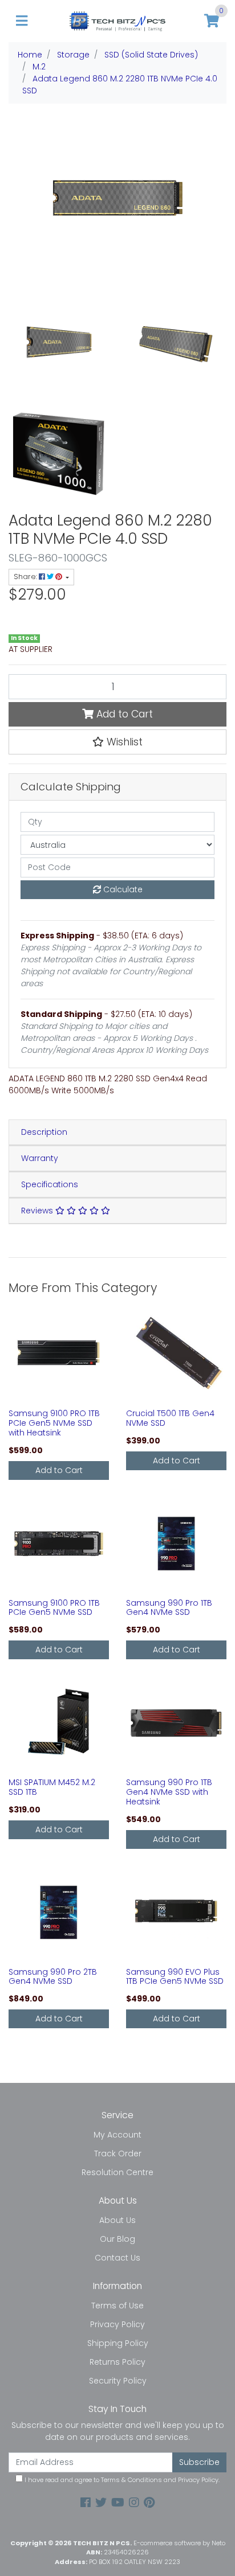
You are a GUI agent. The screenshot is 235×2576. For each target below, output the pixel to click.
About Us (117, 2220)
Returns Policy (117, 2362)
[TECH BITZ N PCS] (117, 20)
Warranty (40, 1158)
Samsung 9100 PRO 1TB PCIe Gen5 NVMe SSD (54, 1608)
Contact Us (117, 2258)
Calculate (122, 889)
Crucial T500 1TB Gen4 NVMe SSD (170, 1418)
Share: (26, 577)
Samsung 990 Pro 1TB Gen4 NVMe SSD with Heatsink (169, 1792)
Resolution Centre (117, 2172)
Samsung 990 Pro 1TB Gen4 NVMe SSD (169, 1608)
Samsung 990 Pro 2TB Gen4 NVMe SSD (53, 1977)
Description (44, 1132)
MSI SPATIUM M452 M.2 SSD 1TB (52, 1787)
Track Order (118, 2153)
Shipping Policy (118, 2343)
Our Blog (117, 2239)
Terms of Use (117, 2306)
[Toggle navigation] (22, 21)
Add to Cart (123, 714)
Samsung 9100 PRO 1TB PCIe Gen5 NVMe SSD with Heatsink (54, 1423)
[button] (117, 742)
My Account (117, 2135)
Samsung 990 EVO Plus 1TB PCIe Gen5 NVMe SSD (175, 1977)
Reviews (38, 1211)
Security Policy (118, 2381)
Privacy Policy (117, 2324)
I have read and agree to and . (121, 2480)
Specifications (50, 1184)
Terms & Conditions (131, 2480)
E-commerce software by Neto (179, 2543)
